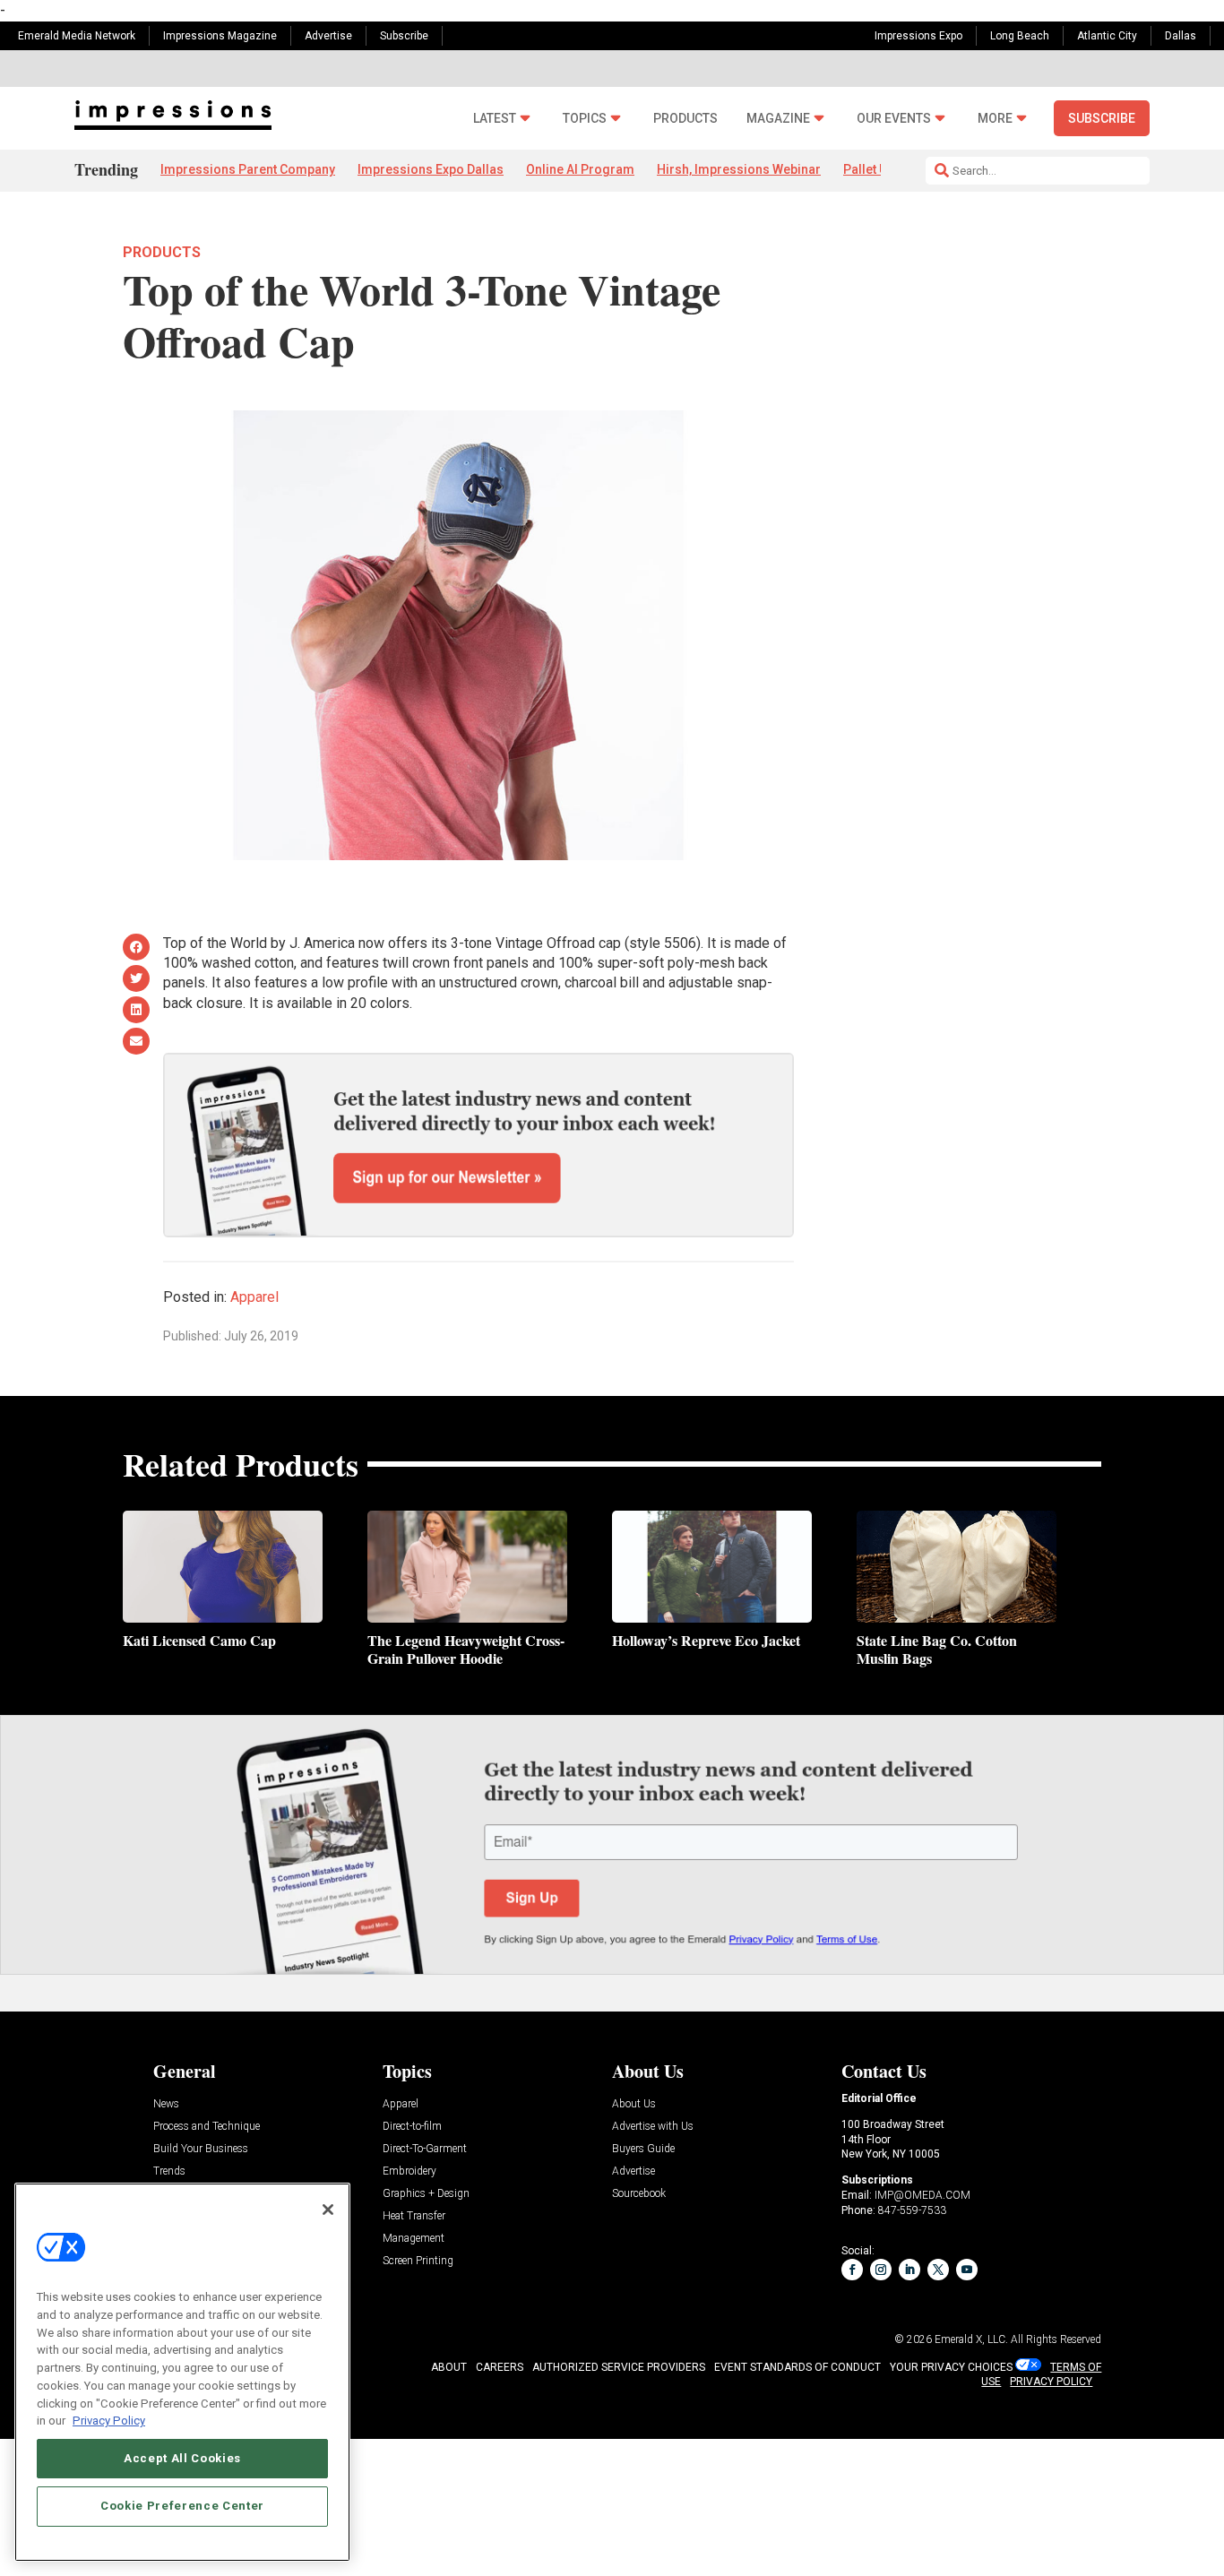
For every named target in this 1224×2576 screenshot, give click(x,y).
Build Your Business (201, 2149)
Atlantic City (1107, 36)
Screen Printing (418, 2261)
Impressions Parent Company (248, 169)
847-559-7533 (912, 2210)
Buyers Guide (643, 2149)
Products (685, 119)
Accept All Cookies (182, 2457)
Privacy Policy (109, 2420)
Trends (169, 2171)
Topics (585, 119)
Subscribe (404, 36)
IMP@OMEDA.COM (922, 2195)
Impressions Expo (918, 36)
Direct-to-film (412, 2127)
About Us (634, 2104)
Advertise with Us (653, 2127)
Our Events (894, 119)
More (995, 119)
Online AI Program (580, 169)
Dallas (1181, 36)
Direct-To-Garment (425, 2149)
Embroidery (409, 2171)
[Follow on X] (938, 2270)
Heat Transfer (414, 2216)
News (166, 2104)
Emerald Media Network (77, 36)
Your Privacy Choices (951, 2367)
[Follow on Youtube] (967, 2270)
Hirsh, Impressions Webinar (739, 169)
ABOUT (449, 2367)
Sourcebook (639, 2194)
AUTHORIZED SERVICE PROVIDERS (619, 2367)
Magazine (778, 119)
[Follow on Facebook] (852, 2270)
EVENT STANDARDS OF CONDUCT (797, 2367)
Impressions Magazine (220, 36)
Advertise (328, 36)
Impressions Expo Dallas (431, 169)
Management (414, 2239)
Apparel (254, 1297)
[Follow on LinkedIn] (909, 2270)
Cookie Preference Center (182, 2506)
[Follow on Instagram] (881, 2270)
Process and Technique (207, 2127)
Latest (495, 119)
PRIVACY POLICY (1051, 2382)
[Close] (328, 2210)
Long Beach (1020, 36)
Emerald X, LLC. (971, 2339)
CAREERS (500, 2367)
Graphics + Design (426, 2194)
